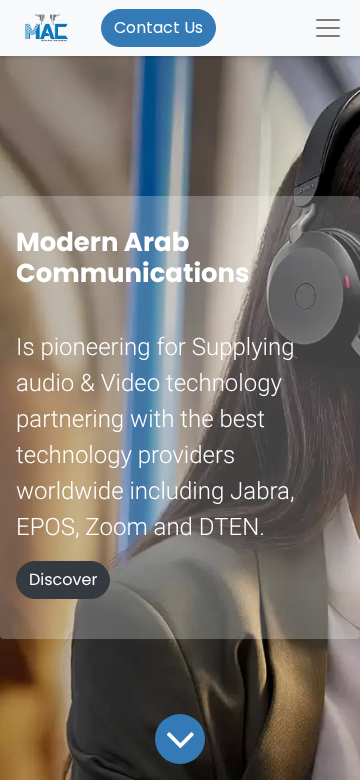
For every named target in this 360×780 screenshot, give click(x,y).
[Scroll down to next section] (180, 739)
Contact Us (158, 27)
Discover (63, 580)
